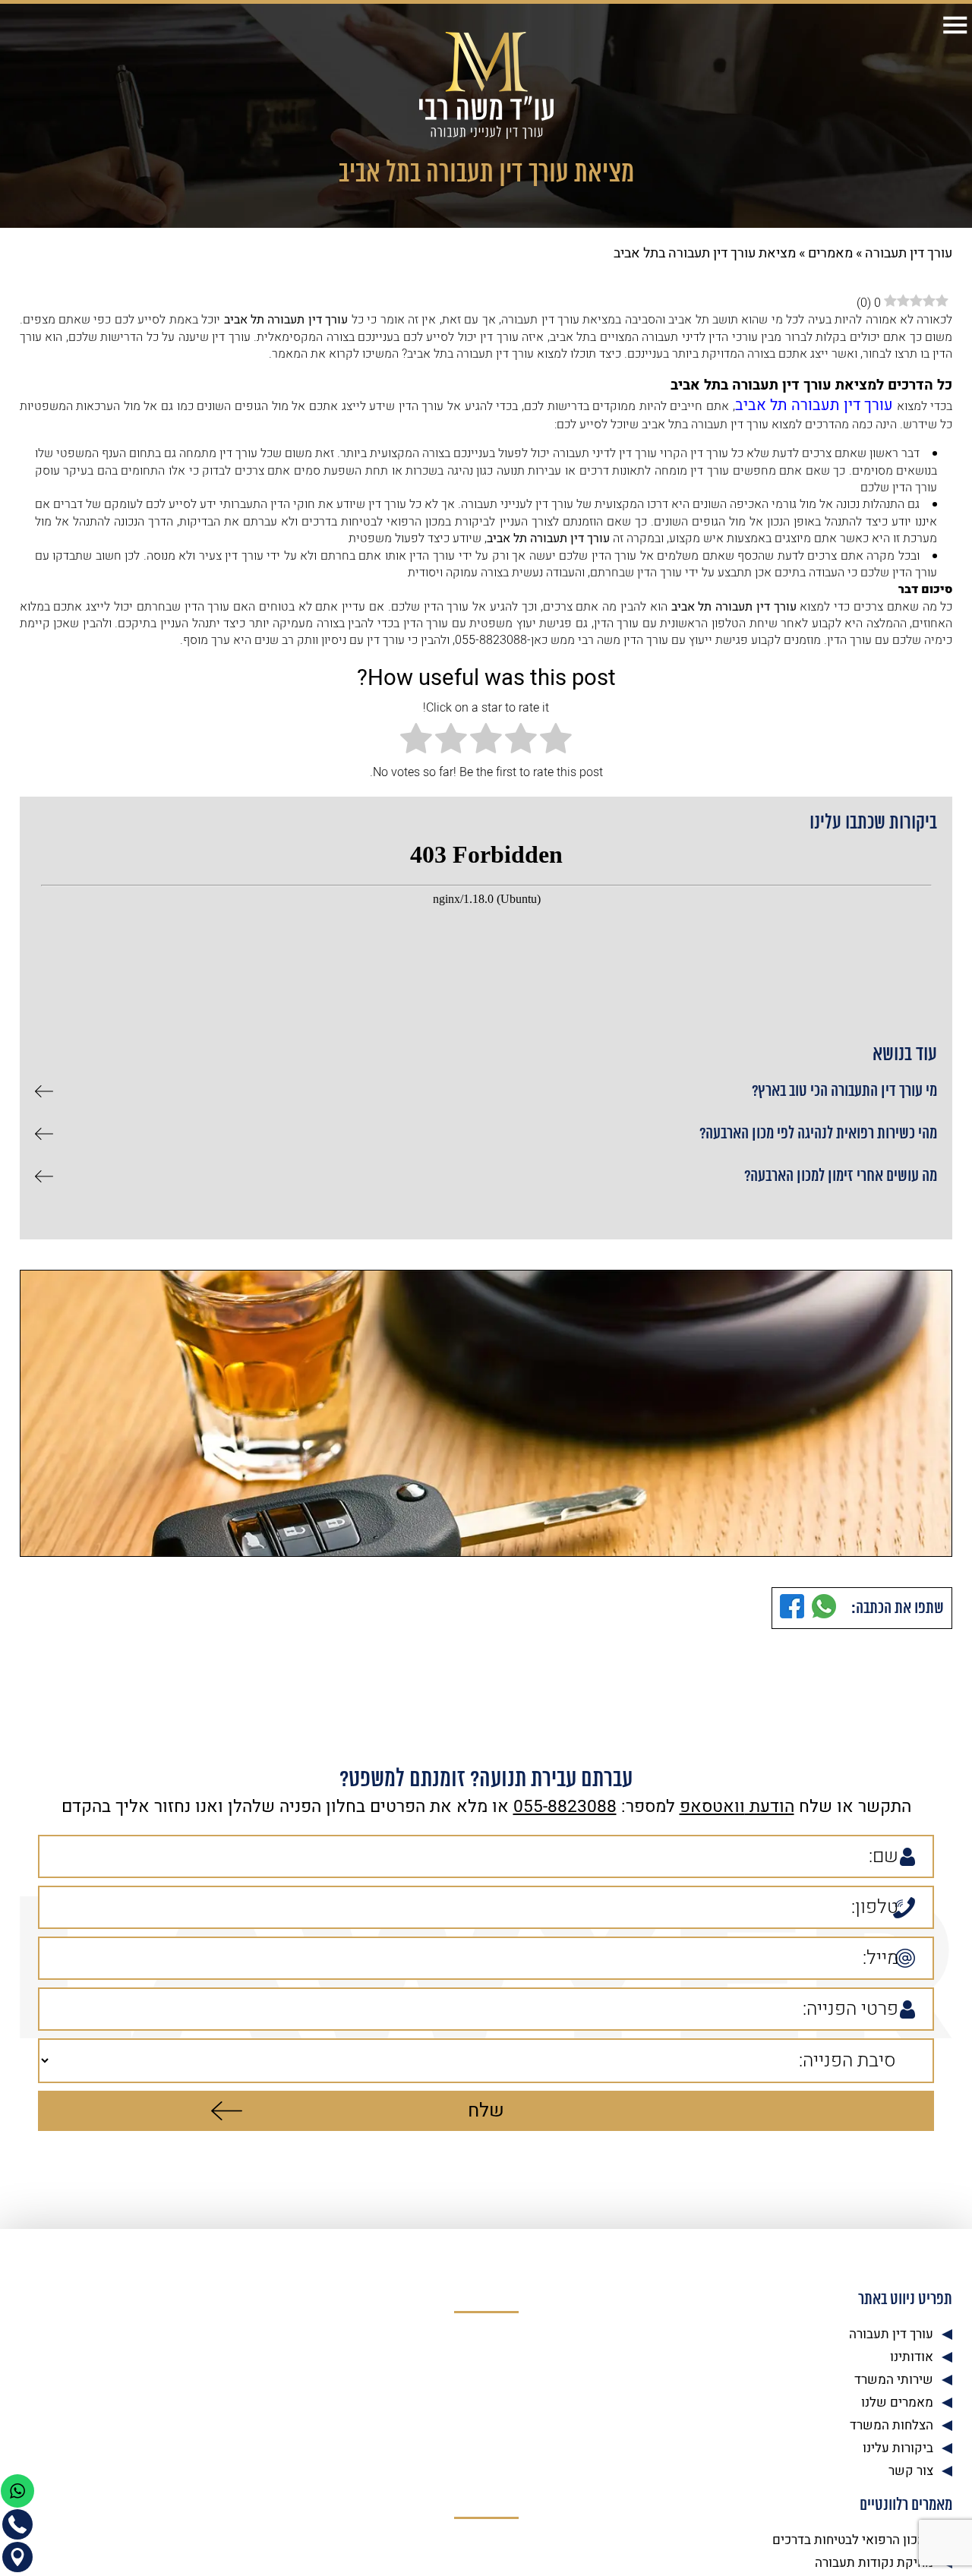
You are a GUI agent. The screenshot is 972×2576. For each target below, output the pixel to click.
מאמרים (830, 253)
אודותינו (912, 2353)
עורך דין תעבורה (909, 253)
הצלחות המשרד (892, 2421)
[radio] (556, 736)
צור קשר (911, 2467)
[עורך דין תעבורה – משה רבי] (486, 85)
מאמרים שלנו (897, 2399)
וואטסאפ (712, 1803)
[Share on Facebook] (792, 1604)
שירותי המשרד (894, 2376)
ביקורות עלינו (898, 2444)
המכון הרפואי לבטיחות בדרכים (853, 2536)
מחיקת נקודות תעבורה (874, 2559)
